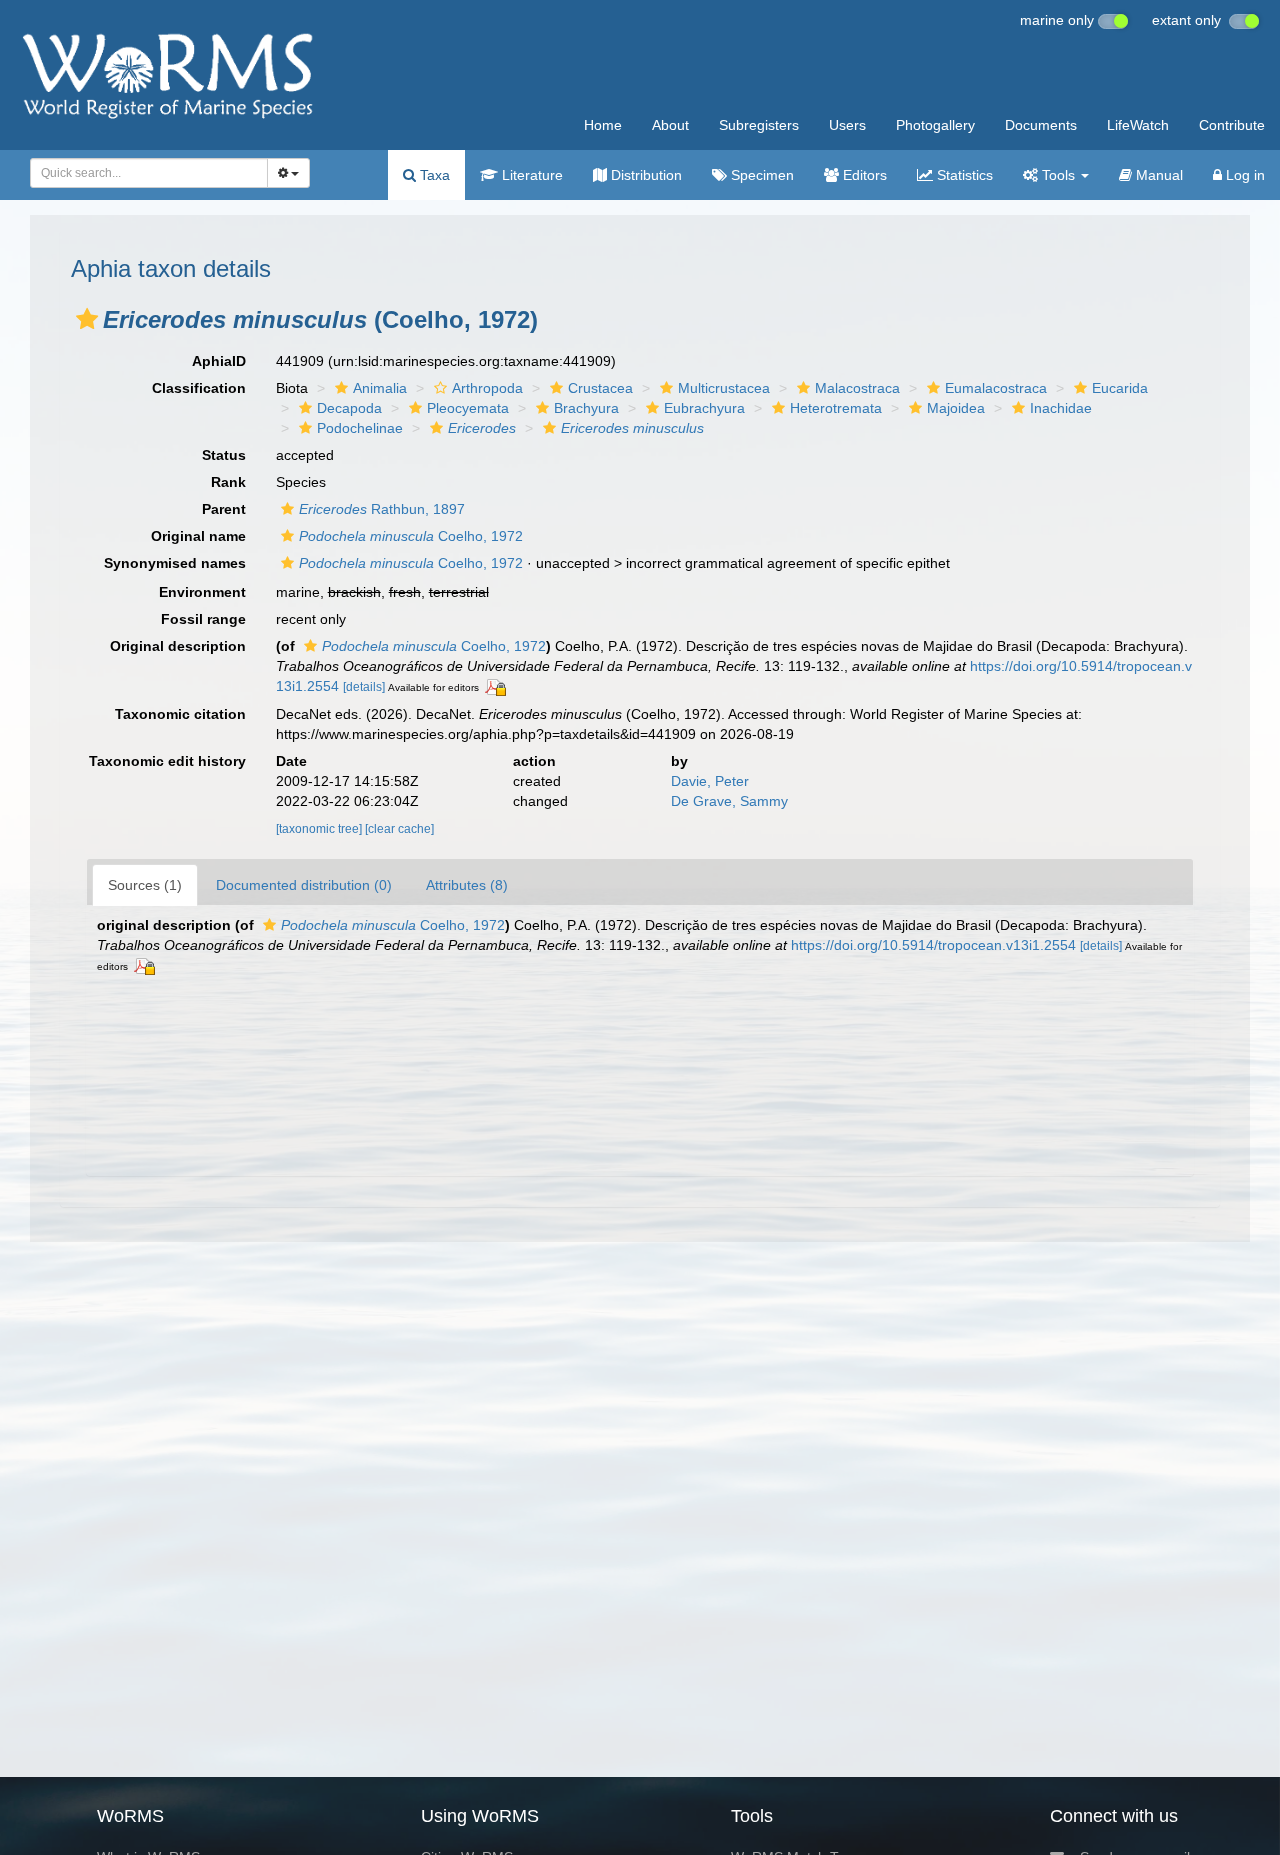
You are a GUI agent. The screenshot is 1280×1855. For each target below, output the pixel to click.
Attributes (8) (467, 885)
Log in (1243, 175)
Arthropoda (487, 388)
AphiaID (219, 361)
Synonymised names (175, 563)
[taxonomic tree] (320, 829)
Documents (1041, 125)
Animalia (380, 388)
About (670, 125)
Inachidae (1061, 408)
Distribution (644, 175)
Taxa (433, 175)
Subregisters (759, 125)
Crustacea (600, 388)
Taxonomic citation (180, 714)
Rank (228, 482)
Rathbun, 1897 (382, 509)
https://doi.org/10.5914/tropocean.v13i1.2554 (933, 945)
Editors (863, 175)
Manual (1157, 175)
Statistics (963, 175)
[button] (87, 319)
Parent (224, 509)
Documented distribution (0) (304, 885)
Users (847, 125)
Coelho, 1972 (411, 536)
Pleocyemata (468, 408)
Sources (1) (145, 885)
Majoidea (956, 408)
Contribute (1232, 125)
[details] (364, 687)
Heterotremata (836, 408)
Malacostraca (857, 388)
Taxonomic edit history (167, 761)
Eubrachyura (704, 408)
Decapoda (349, 408)
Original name (198, 536)
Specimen (760, 175)
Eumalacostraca (996, 388)
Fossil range (203, 619)
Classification (199, 388)
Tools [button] (1058, 175)
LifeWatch (1138, 125)
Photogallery (935, 125)
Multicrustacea (724, 388)
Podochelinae (360, 428)
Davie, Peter (710, 781)
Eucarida (1120, 388)
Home (603, 125)
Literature (530, 175)
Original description (178, 646)
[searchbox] (143, 173)
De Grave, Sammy (729, 801)
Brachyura (586, 408)
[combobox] (149, 173)
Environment (202, 592)
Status (224, 455)
